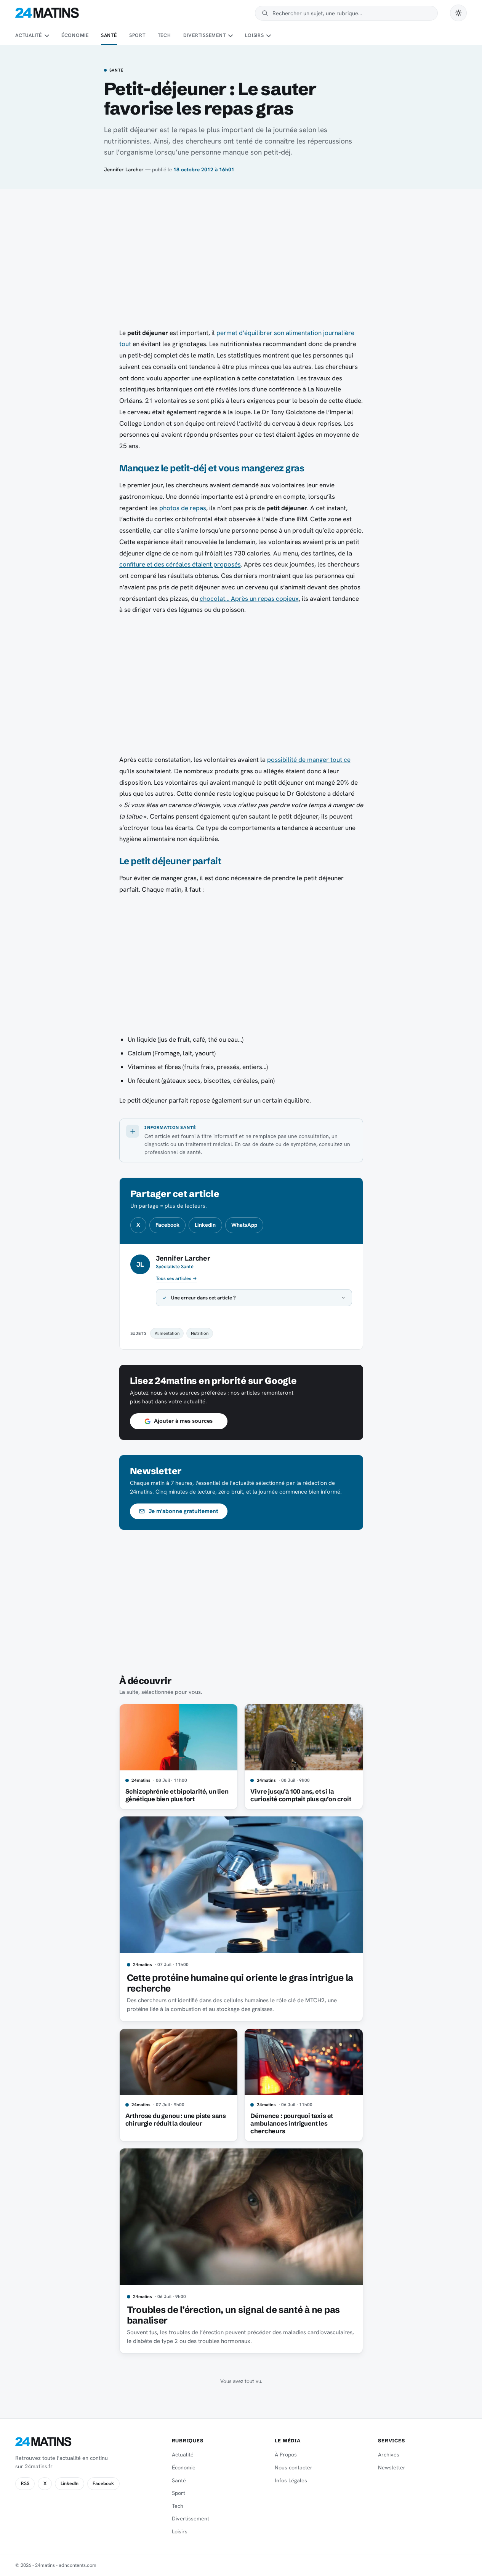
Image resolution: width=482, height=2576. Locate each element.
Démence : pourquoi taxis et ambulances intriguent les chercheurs (292, 2123)
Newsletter (392, 2467)
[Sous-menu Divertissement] (231, 36)
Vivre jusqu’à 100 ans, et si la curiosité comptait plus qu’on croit (301, 1795)
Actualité (29, 35)
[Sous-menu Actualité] (46, 36)
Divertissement (205, 35)
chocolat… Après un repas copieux (249, 599)
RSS (25, 2483)
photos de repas (183, 508)
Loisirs (254, 35)
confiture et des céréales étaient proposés (180, 564)
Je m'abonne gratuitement (183, 1511)
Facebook (167, 1225)
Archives (389, 2455)
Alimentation (167, 1333)
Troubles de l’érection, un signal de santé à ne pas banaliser (233, 2315)
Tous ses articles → (176, 1278)
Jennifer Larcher (124, 169)
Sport (137, 35)
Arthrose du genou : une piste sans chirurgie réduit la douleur (176, 2120)
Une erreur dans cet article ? (203, 1298)
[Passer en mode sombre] (458, 13)
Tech (164, 35)
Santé (109, 35)
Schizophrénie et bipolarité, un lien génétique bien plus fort (177, 1795)
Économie (75, 35)
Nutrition (200, 1333)
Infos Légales (291, 2480)
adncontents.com (78, 2565)
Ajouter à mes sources (183, 1421)
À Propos (286, 2455)
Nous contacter (294, 2467)
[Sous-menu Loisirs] (269, 36)
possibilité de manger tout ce (309, 760)
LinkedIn (205, 1225)
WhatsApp (244, 1225)
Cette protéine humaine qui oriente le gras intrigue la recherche (240, 1983)
